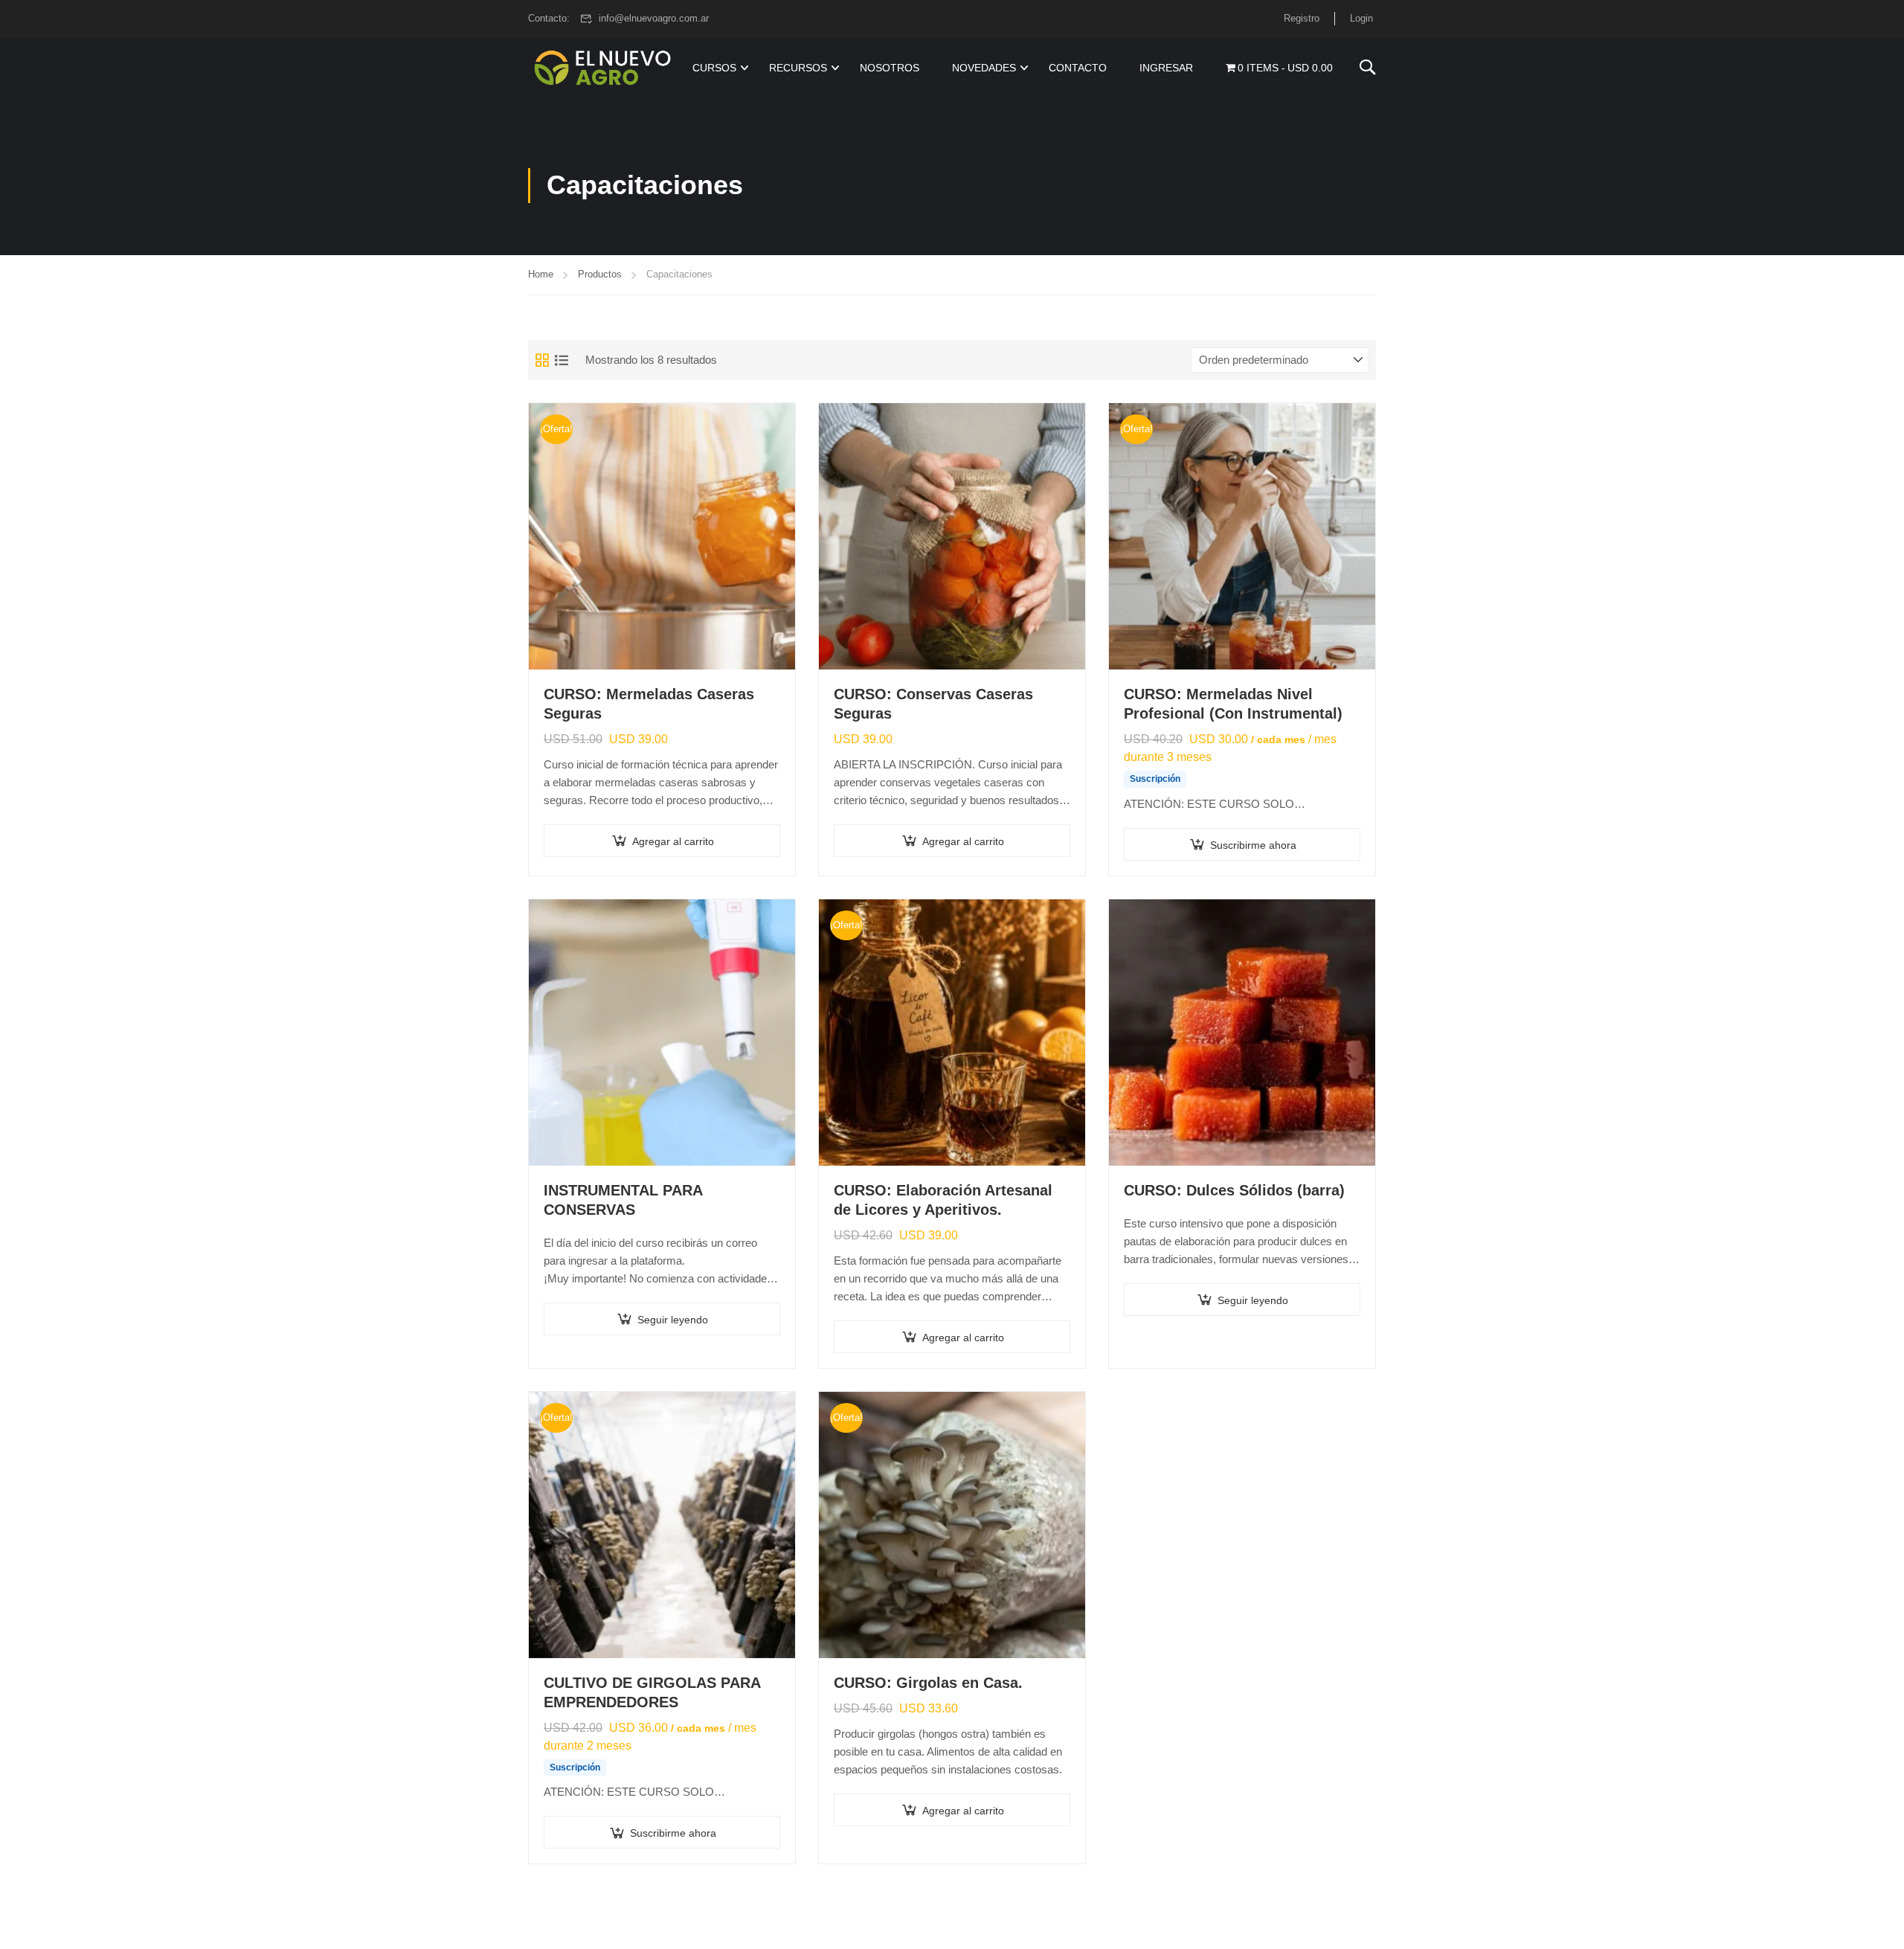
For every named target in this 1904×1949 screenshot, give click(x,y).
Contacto (1078, 68)
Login (1361, 18)
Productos (600, 274)
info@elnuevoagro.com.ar (654, 18)
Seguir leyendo (673, 1320)
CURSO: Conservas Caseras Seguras (933, 704)
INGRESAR (1166, 68)
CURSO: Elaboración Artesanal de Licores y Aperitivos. (943, 1200)
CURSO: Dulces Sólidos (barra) (1234, 1190)
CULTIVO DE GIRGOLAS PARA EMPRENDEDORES (652, 1692)
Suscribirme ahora (1253, 845)
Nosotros (890, 68)
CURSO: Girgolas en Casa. (928, 1683)
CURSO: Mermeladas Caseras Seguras (649, 704)
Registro (1302, 18)
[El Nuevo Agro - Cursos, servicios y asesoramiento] (602, 68)
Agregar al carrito (673, 841)
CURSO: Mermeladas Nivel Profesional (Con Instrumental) (1233, 704)
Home (541, 274)
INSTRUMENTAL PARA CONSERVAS (623, 1200)
